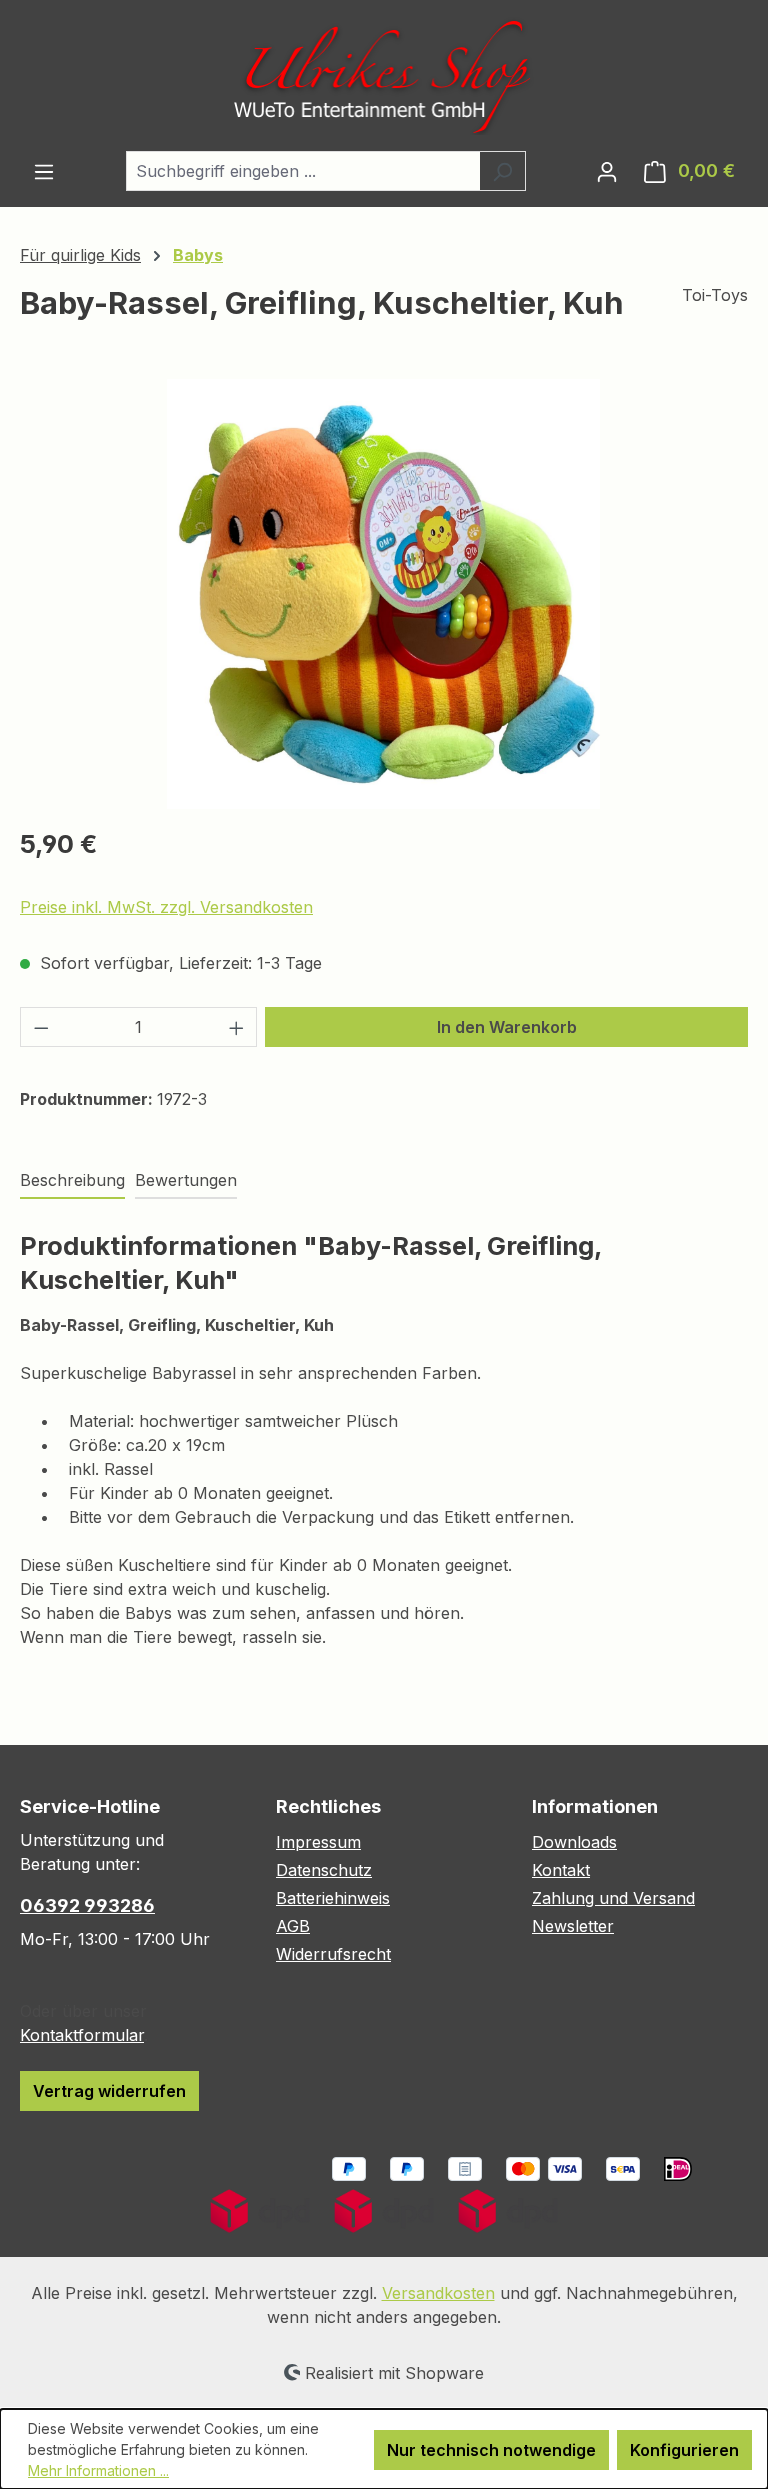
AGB (293, 1926)
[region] (384, 594)
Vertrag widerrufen (109, 2091)
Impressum (318, 1842)
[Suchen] (502, 171)
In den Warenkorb (507, 1027)
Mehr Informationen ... (98, 2470)
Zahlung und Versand (613, 1898)
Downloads (574, 1842)
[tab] (72, 1181)
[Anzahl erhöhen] (237, 1027)
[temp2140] (383, 594)
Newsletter (573, 1926)
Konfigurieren (684, 2450)
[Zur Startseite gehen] (384, 75)
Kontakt (561, 1870)
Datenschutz (324, 1870)
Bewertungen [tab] (186, 1180)
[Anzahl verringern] (41, 1027)
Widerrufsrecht (333, 1954)
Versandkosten (438, 2293)
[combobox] (303, 171)
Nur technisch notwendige (491, 2450)
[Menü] (44, 171)
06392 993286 (87, 1905)
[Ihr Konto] (607, 171)
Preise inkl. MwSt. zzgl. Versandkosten (166, 907)
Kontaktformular (82, 2035)
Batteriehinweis (333, 1898)
